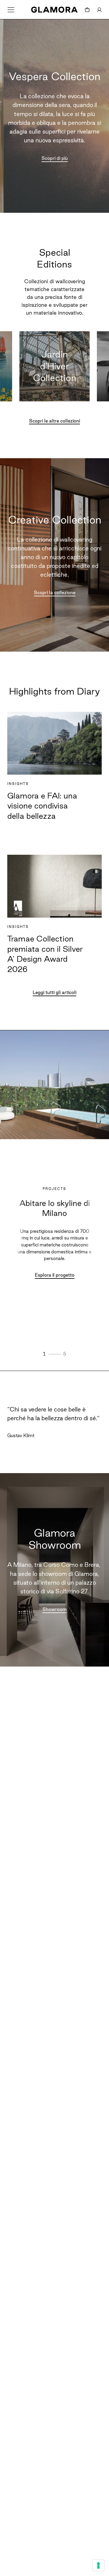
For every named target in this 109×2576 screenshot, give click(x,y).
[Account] (99, 10)
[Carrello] (87, 10)
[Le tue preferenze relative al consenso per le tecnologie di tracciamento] (98, 2565)
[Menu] (11, 10)
